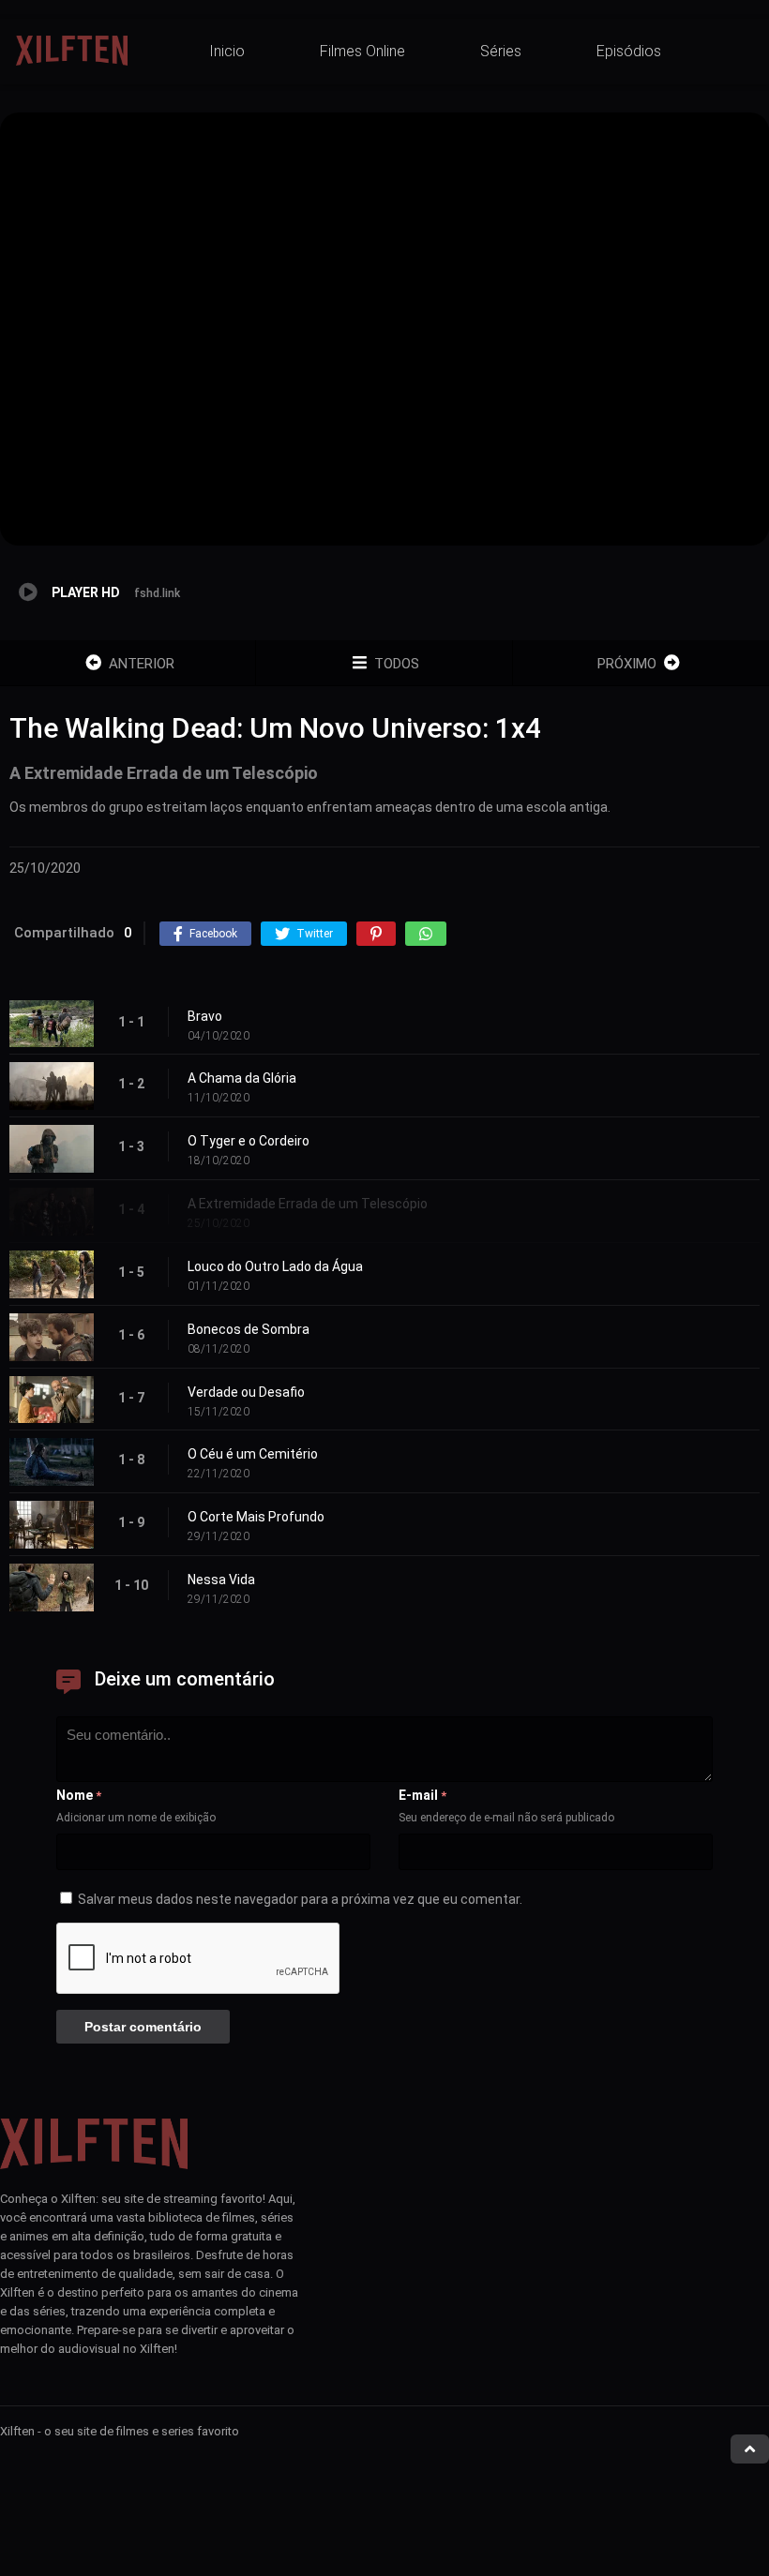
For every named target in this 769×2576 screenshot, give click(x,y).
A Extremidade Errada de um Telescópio (308, 1204)
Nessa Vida (221, 1580)
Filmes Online (362, 51)
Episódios (629, 51)
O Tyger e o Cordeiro (249, 1141)
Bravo (205, 1016)
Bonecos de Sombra (249, 1329)
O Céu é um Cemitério (253, 1454)
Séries (501, 51)
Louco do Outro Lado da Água (275, 1266)
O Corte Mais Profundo (256, 1517)
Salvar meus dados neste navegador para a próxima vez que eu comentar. (300, 1899)
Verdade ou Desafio (246, 1392)
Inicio (227, 51)
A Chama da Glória (242, 1078)
